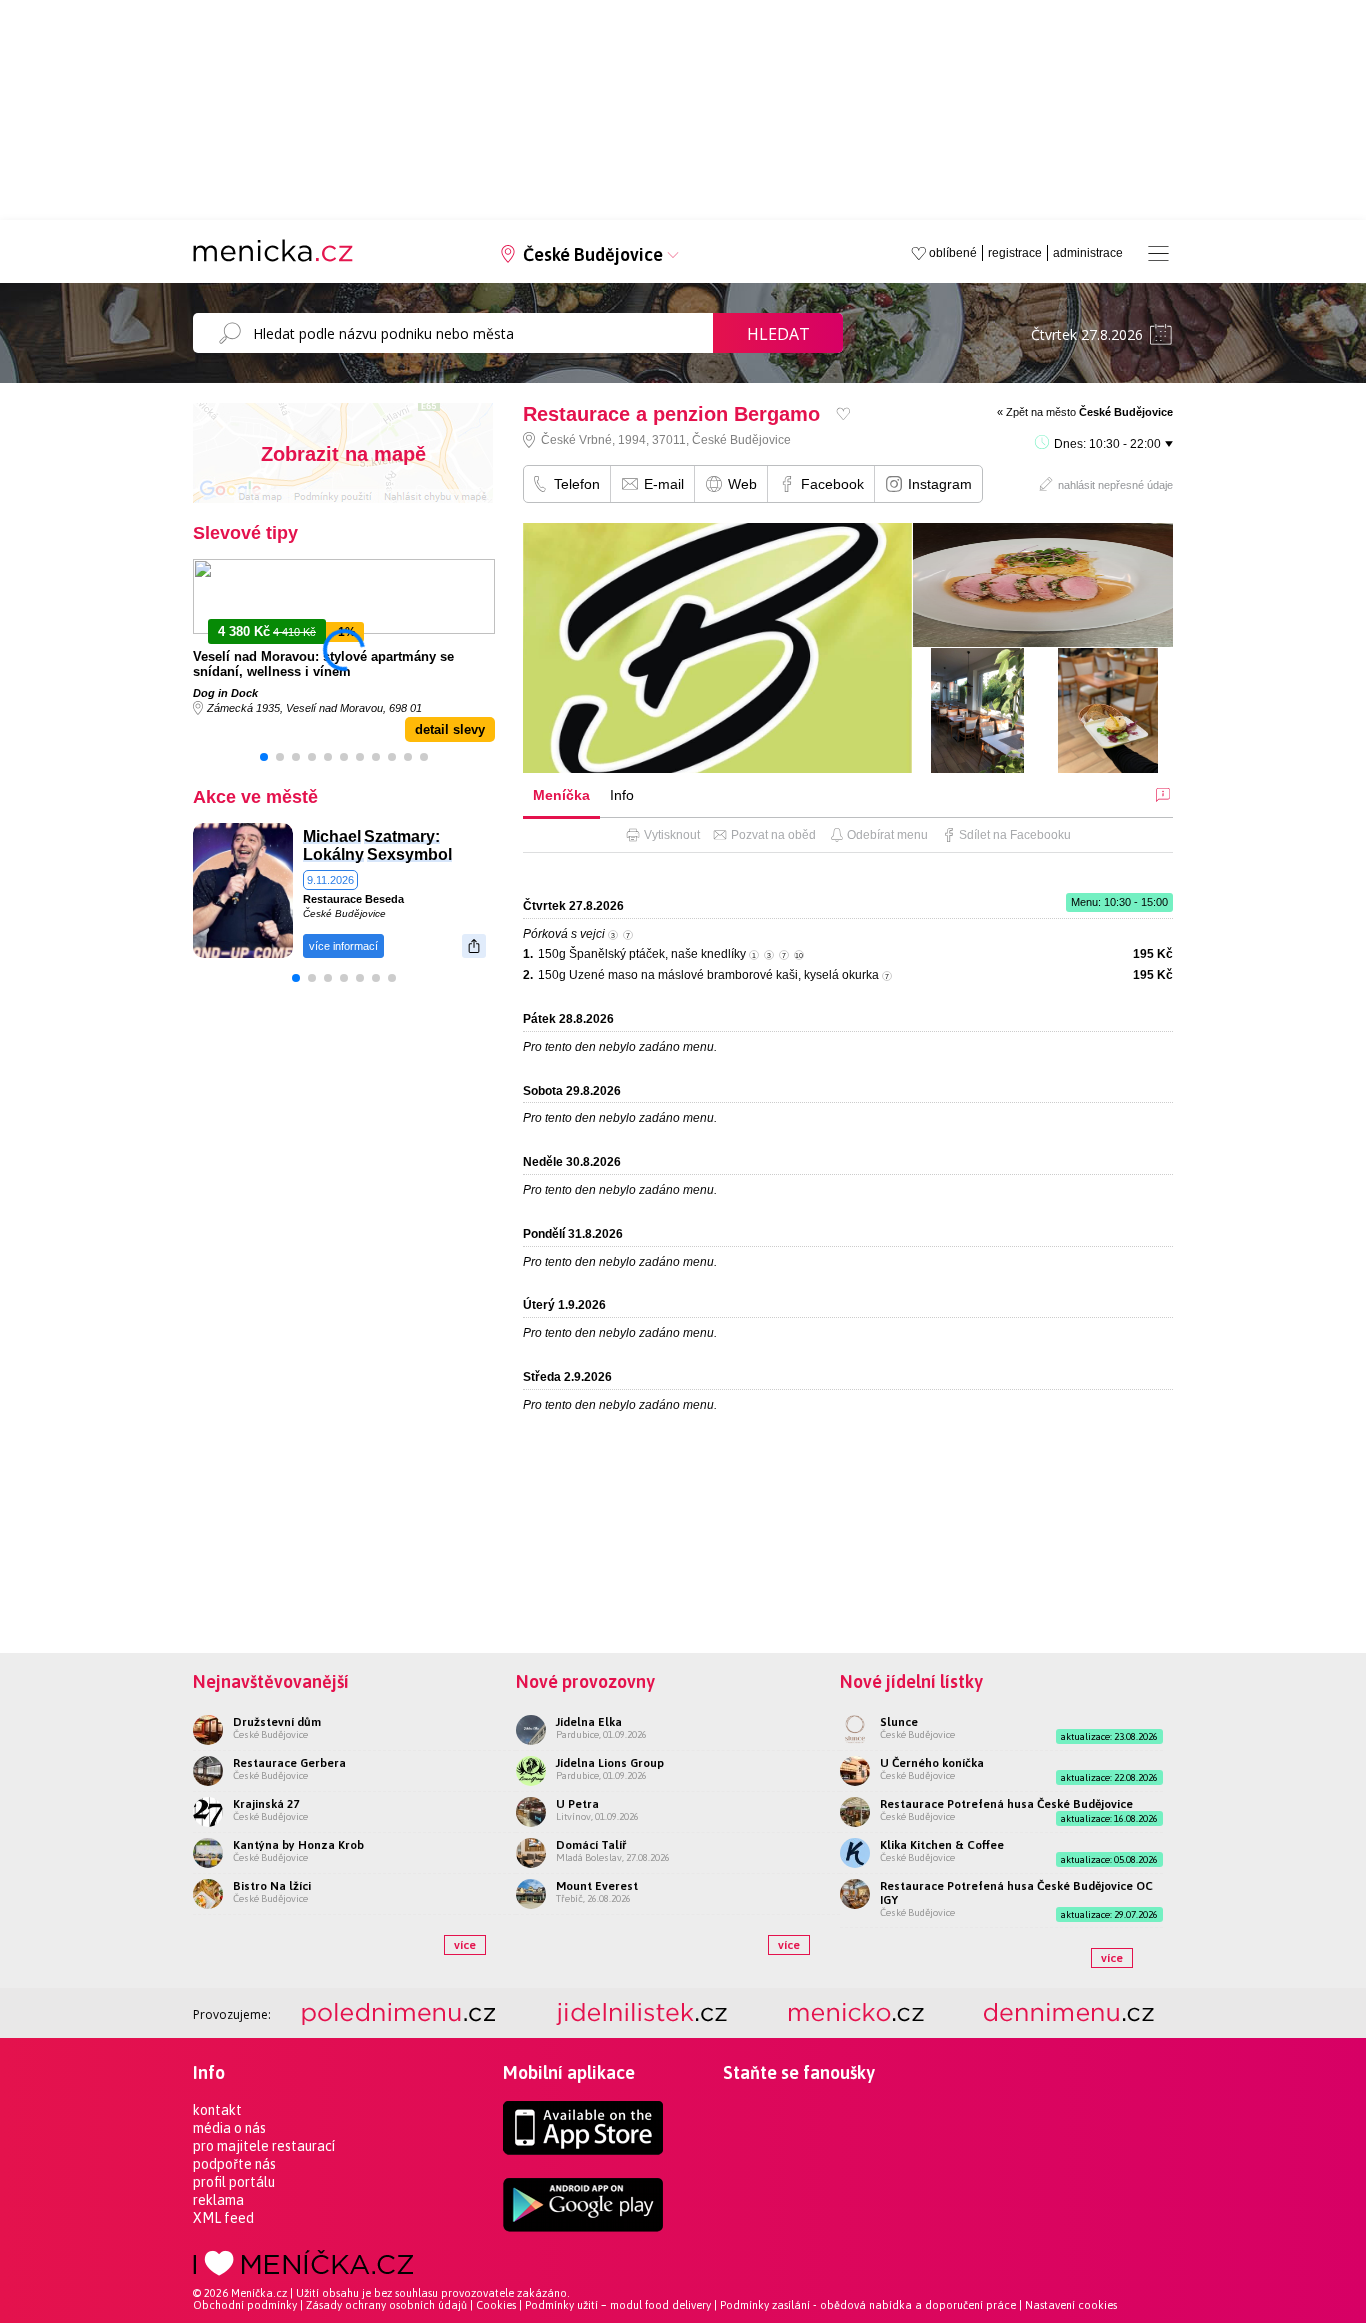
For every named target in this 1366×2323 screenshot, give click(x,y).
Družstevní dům (277, 1722)
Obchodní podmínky (245, 2305)
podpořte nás (234, 2164)
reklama (218, 2200)
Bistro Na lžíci (272, 1886)
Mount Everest (597, 1886)
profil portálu (234, 2182)
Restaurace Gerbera (289, 1763)
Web (742, 484)
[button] (264, 757)
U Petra (577, 1804)
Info (622, 795)
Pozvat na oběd (773, 835)
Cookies (496, 2305)
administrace (1088, 253)
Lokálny (333, 854)
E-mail (664, 484)
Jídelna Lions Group (610, 1763)
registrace (1015, 253)
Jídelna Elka (589, 1722)
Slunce (899, 1722)
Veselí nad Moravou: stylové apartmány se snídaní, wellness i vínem (323, 664)
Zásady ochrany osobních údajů (386, 2305)
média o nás (229, 2128)
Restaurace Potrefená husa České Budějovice (1006, 1804)
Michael (332, 836)
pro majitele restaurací (264, 2146)
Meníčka (561, 795)
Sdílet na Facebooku (1015, 835)
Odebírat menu (887, 835)
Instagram (940, 484)
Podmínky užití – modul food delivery (618, 2305)
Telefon (577, 484)
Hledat (778, 334)
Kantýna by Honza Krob (298, 1845)
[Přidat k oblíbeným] (843, 413)
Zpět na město (1089, 412)
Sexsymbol (409, 854)
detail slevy (450, 729)
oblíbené (953, 253)
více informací (343, 946)
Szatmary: (402, 836)
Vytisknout (672, 835)
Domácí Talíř (591, 1845)
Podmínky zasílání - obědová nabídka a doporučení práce (868, 2305)
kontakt (217, 2110)
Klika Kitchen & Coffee (942, 1845)
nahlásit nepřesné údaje (1115, 485)
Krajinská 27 (266, 1804)
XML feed (223, 2218)
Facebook (832, 484)
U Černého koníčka (932, 1763)
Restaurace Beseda (353, 899)
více (465, 1945)
